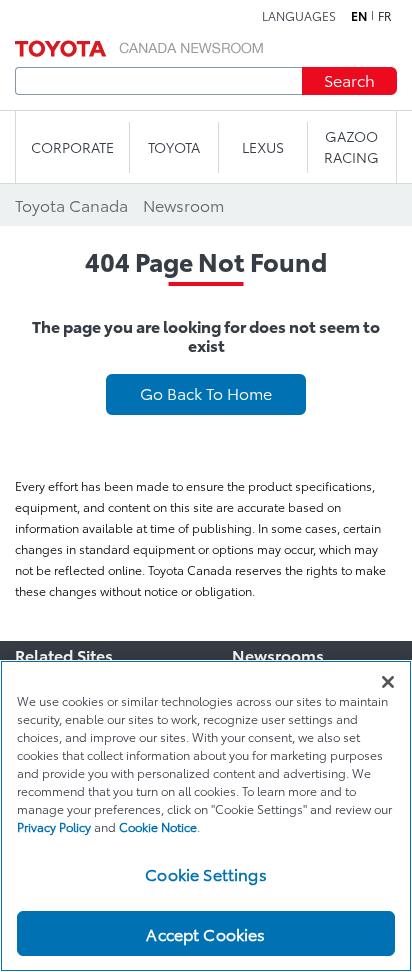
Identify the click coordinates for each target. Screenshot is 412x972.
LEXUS (263, 147)
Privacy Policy (54, 826)
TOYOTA (174, 147)
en (359, 16)
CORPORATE (72, 147)
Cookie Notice (158, 826)
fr (385, 16)
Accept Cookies (205, 933)
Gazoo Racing (351, 146)
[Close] (388, 682)
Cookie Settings (205, 873)
